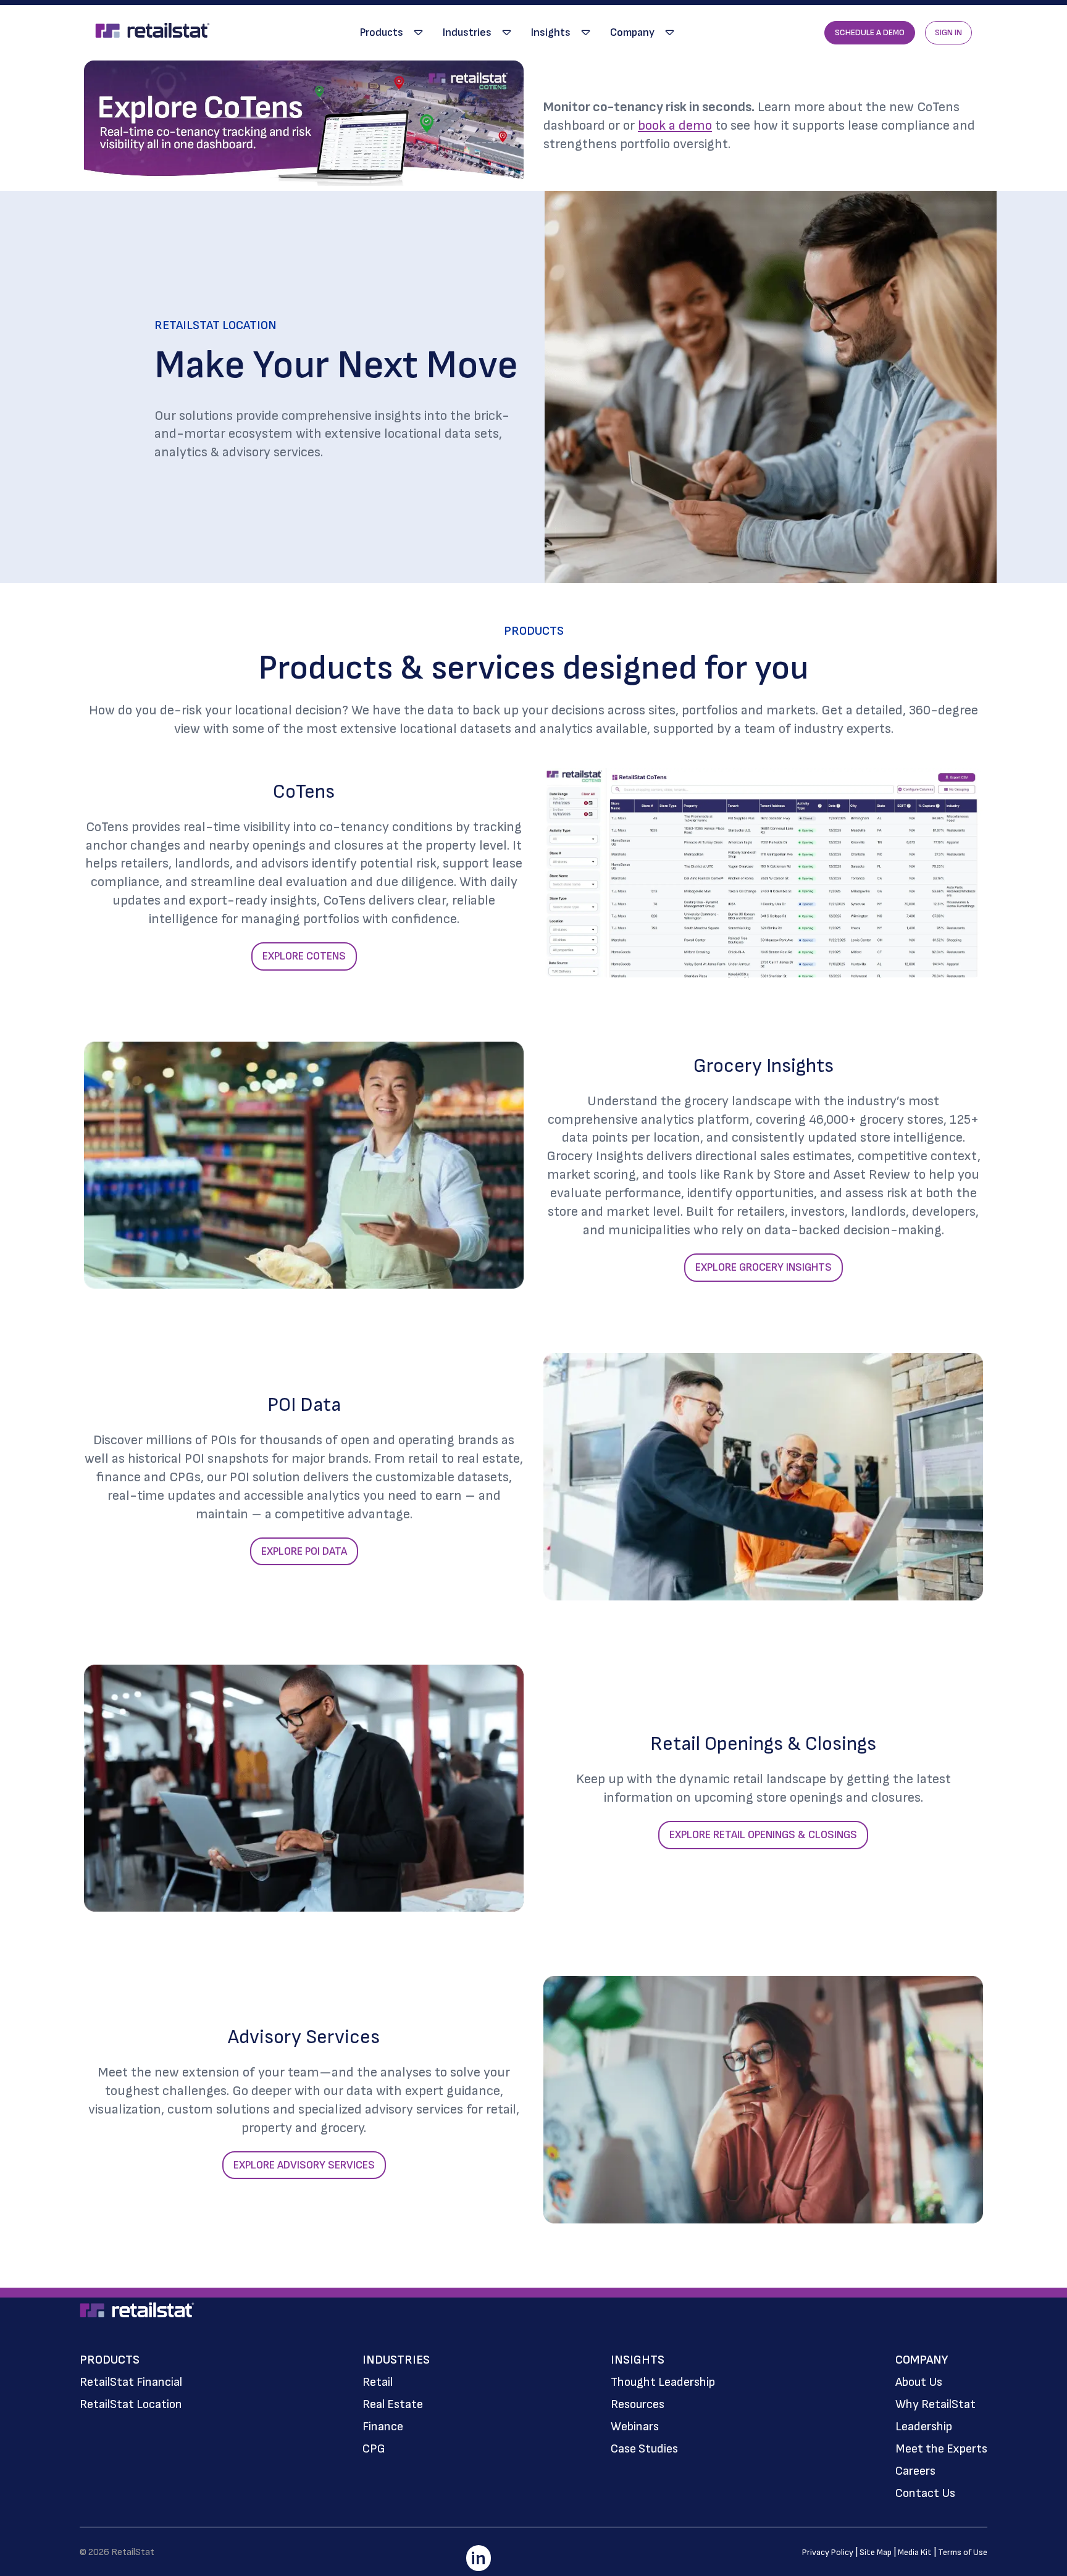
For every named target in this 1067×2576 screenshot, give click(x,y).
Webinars (635, 2427)
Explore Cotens (304, 956)
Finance (383, 2427)
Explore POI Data (304, 1551)
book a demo (675, 126)
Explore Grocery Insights (764, 1267)
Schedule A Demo (870, 32)
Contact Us (925, 2493)
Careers (915, 2471)
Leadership (924, 2427)
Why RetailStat (935, 2404)
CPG (374, 2449)
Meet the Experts (941, 2449)
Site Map (876, 2552)
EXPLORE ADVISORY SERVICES (304, 2165)
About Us (919, 2382)
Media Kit (915, 2552)
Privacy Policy (828, 2552)
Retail (378, 2382)
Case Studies (644, 2449)
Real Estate (393, 2404)
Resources (638, 2404)
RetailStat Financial (131, 2382)
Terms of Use (963, 2552)
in (478, 2559)
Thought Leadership (663, 2382)
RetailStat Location (131, 2404)
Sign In (948, 32)
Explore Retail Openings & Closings (763, 1835)
